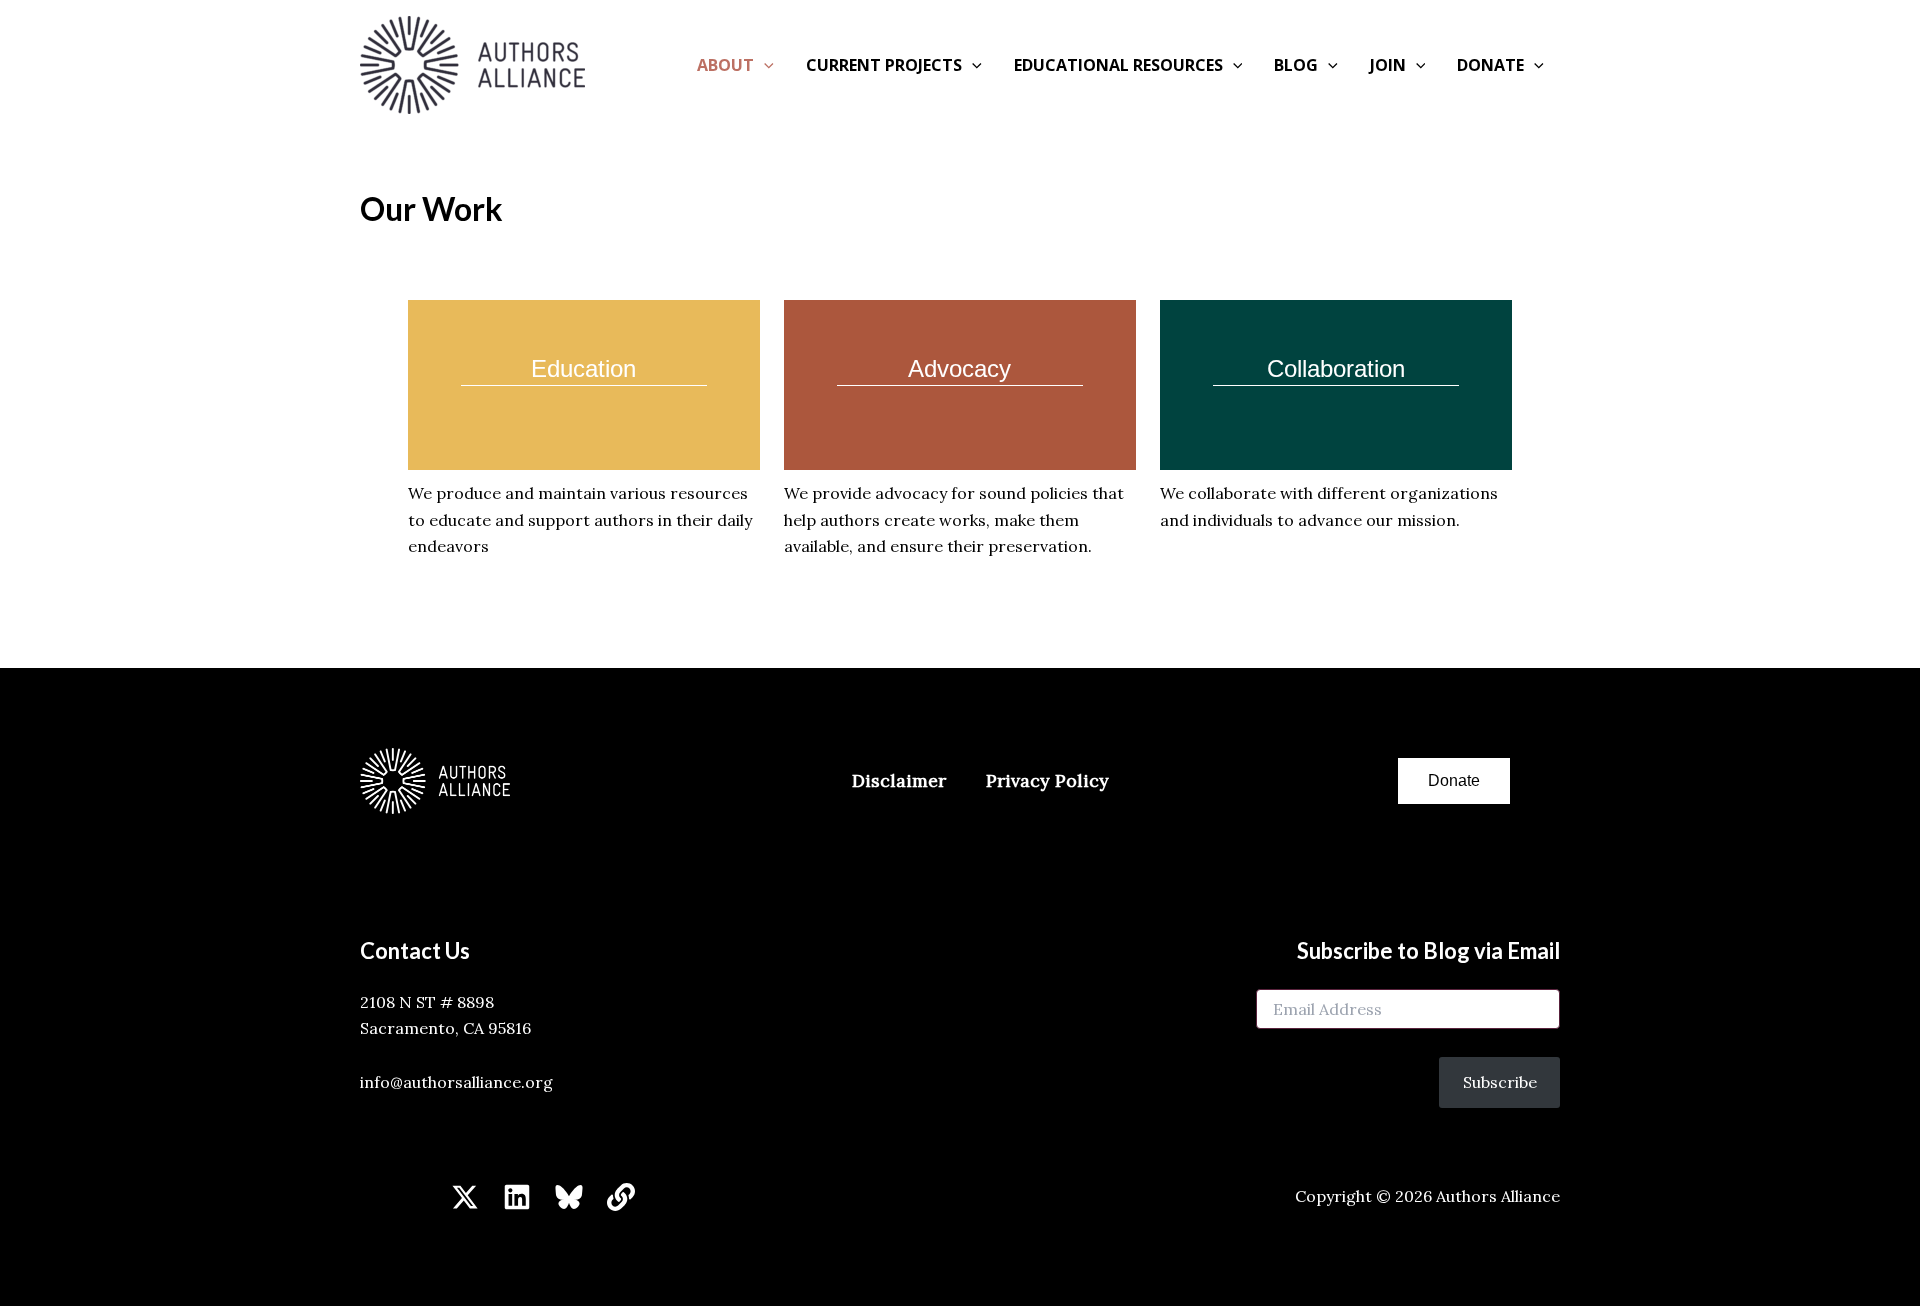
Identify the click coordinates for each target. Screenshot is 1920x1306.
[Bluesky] (569, 1197)
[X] (465, 1197)
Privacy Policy (1047, 780)
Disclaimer (899, 780)
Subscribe (1500, 1082)
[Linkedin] (517, 1197)
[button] (764, 65)
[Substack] (621, 1197)
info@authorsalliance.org (456, 1082)
